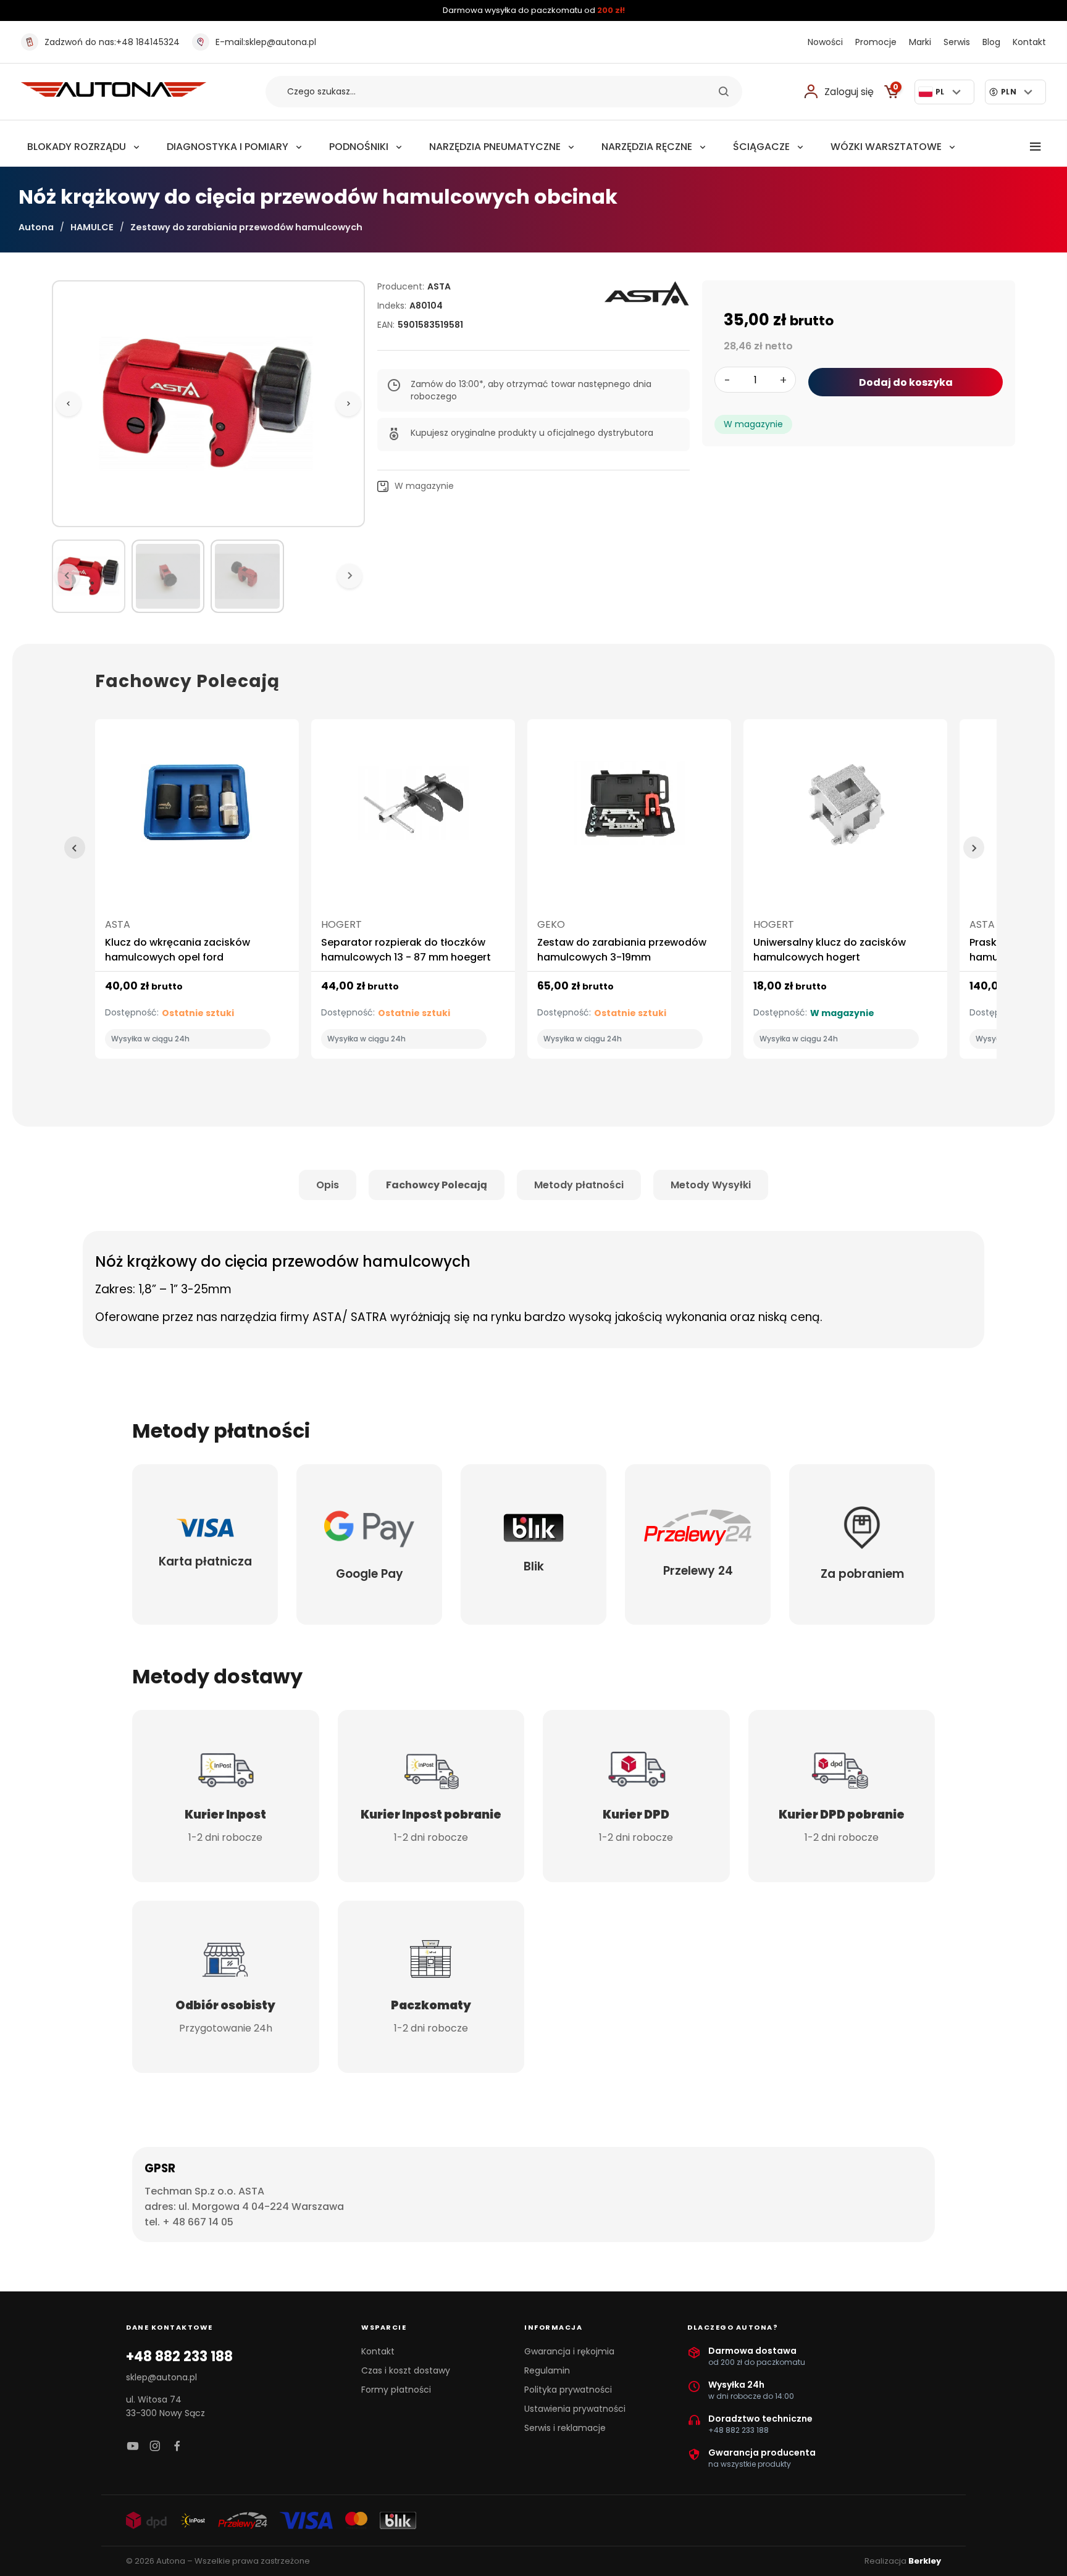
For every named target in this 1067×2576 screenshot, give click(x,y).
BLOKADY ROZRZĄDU (77, 147)
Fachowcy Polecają (437, 1185)
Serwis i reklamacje (565, 2428)
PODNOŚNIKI (359, 147)
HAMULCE (92, 227)
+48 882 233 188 (179, 2357)
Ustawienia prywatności (575, 2409)
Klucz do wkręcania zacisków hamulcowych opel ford (178, 950)
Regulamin (547, 2370)
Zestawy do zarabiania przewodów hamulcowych (246, 227)
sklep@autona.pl (266, 42)
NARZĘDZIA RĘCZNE (647, 147)
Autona (36, 227)
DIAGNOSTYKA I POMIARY (228, 147)
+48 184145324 (112, 42)
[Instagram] (155, 2447)
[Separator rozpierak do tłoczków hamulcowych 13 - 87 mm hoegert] (413, 808)
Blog (991, 42)
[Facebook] (177, 2447)
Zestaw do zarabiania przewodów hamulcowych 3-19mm (622, 950)
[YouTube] (133, 2447)
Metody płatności (579, 1185)
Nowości (825, 42)
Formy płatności (396, 2390)
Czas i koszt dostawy (406, 2370)
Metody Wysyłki (711, 1185)
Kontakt (1029, 42)
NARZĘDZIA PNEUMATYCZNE (495, 147)
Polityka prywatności (568, 2390)
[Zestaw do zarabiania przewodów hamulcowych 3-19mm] (629, 808)
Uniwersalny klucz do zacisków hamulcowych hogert (830, 950)
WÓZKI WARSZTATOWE (886, 147)
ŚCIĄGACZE (761, 147)
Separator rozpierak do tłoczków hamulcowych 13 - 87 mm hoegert (406, 950)
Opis (328, 1185)
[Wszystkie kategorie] (1036, 147)
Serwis (957, 42)
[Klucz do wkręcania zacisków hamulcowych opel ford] (197, 808)
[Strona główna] (114, 94)
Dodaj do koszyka (906, 382)
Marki (920, 42)
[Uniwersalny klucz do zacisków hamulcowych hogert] (845, 808)
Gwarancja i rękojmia (569, 2351)
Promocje (876, 42)
